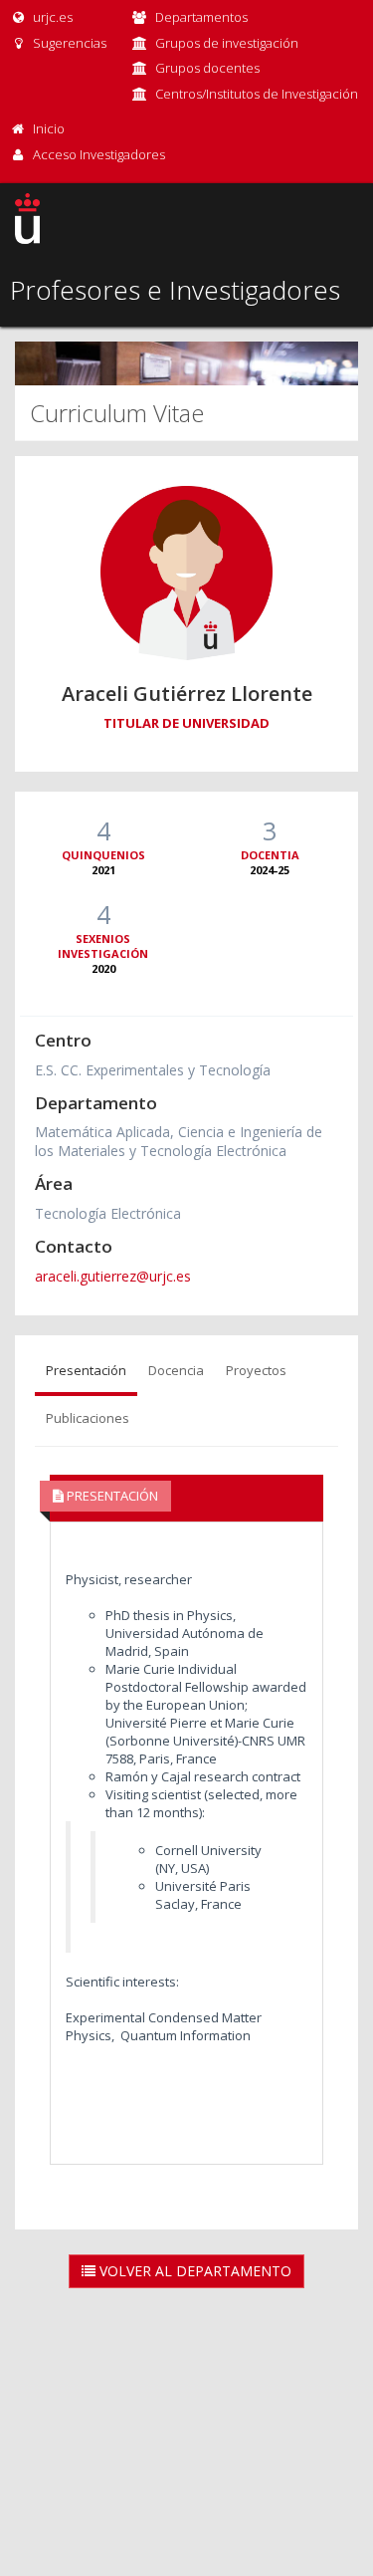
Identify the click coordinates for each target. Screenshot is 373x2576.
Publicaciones (88, 1418)
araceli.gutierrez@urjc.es (113, 1276)
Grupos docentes (207, 68)
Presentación (86, 1370)
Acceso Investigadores (99, 154)
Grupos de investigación (227, 43)
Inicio (49, 128)
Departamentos (201, 17)
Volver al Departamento (193, 2271)
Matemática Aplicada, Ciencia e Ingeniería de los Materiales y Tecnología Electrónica (179, 1141)
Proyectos (256, 1370)
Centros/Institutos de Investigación (257, 94)
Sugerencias (68, 43)
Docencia (176, 1370)
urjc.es (51, 17)
